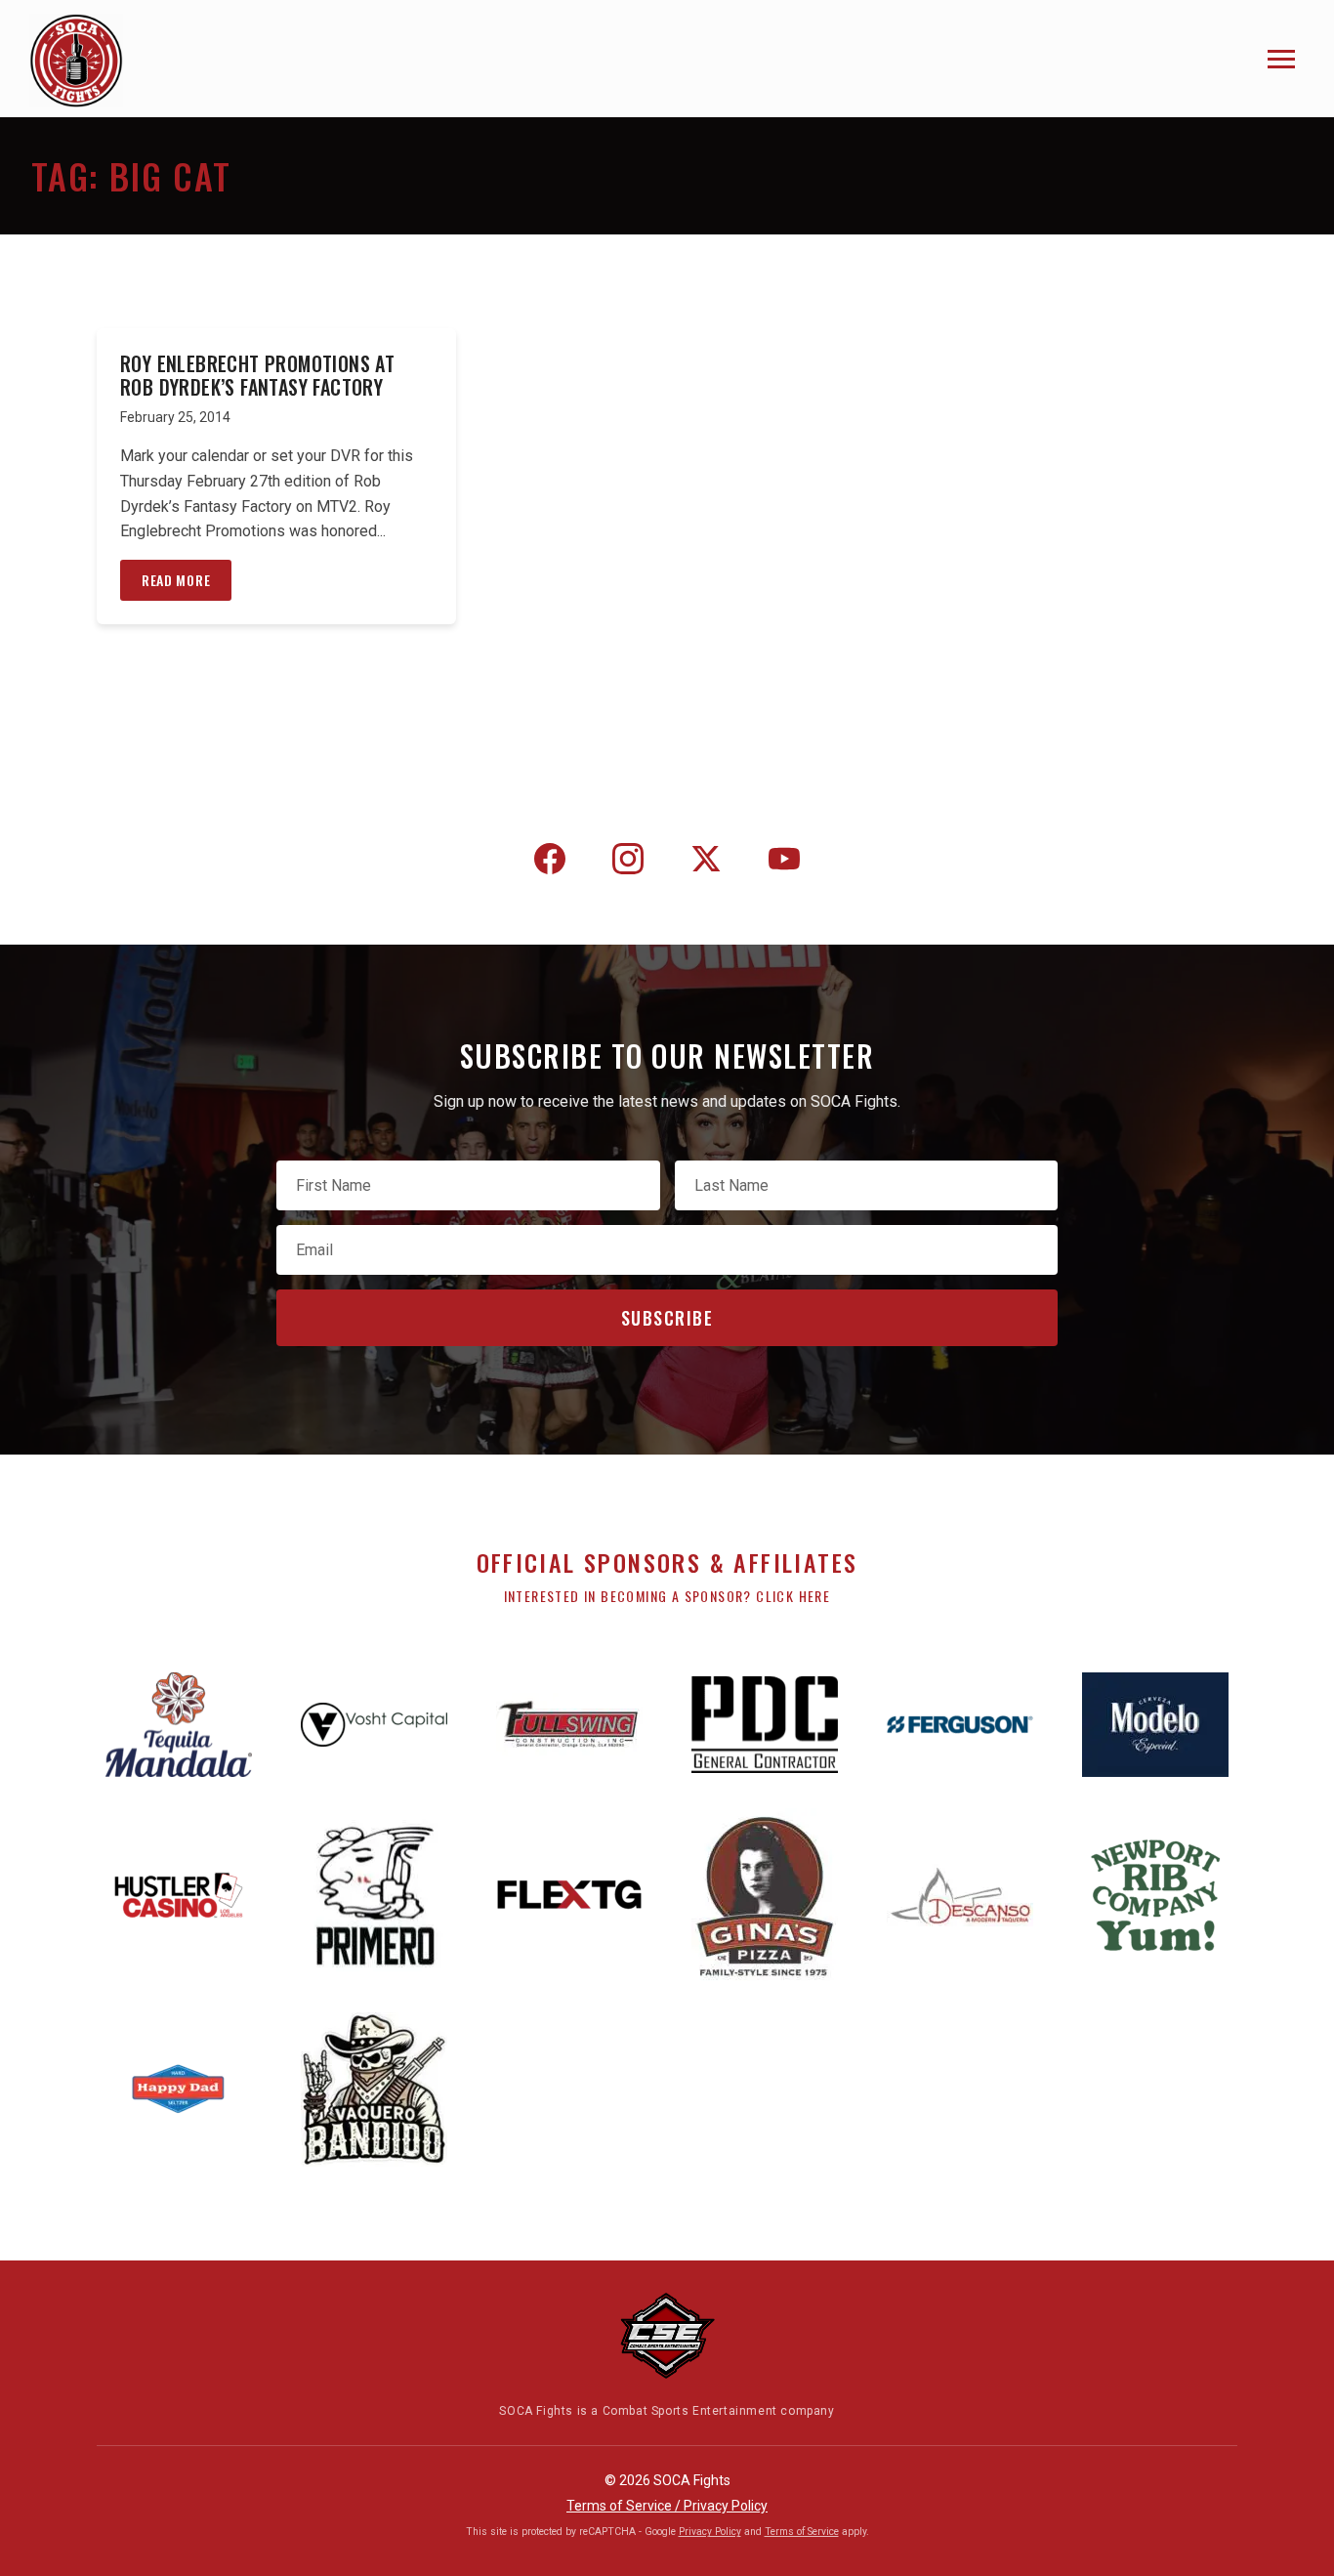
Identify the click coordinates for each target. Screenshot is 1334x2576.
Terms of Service (802, 2532)
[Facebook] (550, 863)
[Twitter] (706, 863)
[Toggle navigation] (1281, 59)
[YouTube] (784, 863)
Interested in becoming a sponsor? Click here (667, 1596)
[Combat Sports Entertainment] (667, 2336)
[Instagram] (628, 863)
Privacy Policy (710, 2532)
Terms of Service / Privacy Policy (667, 2506)
